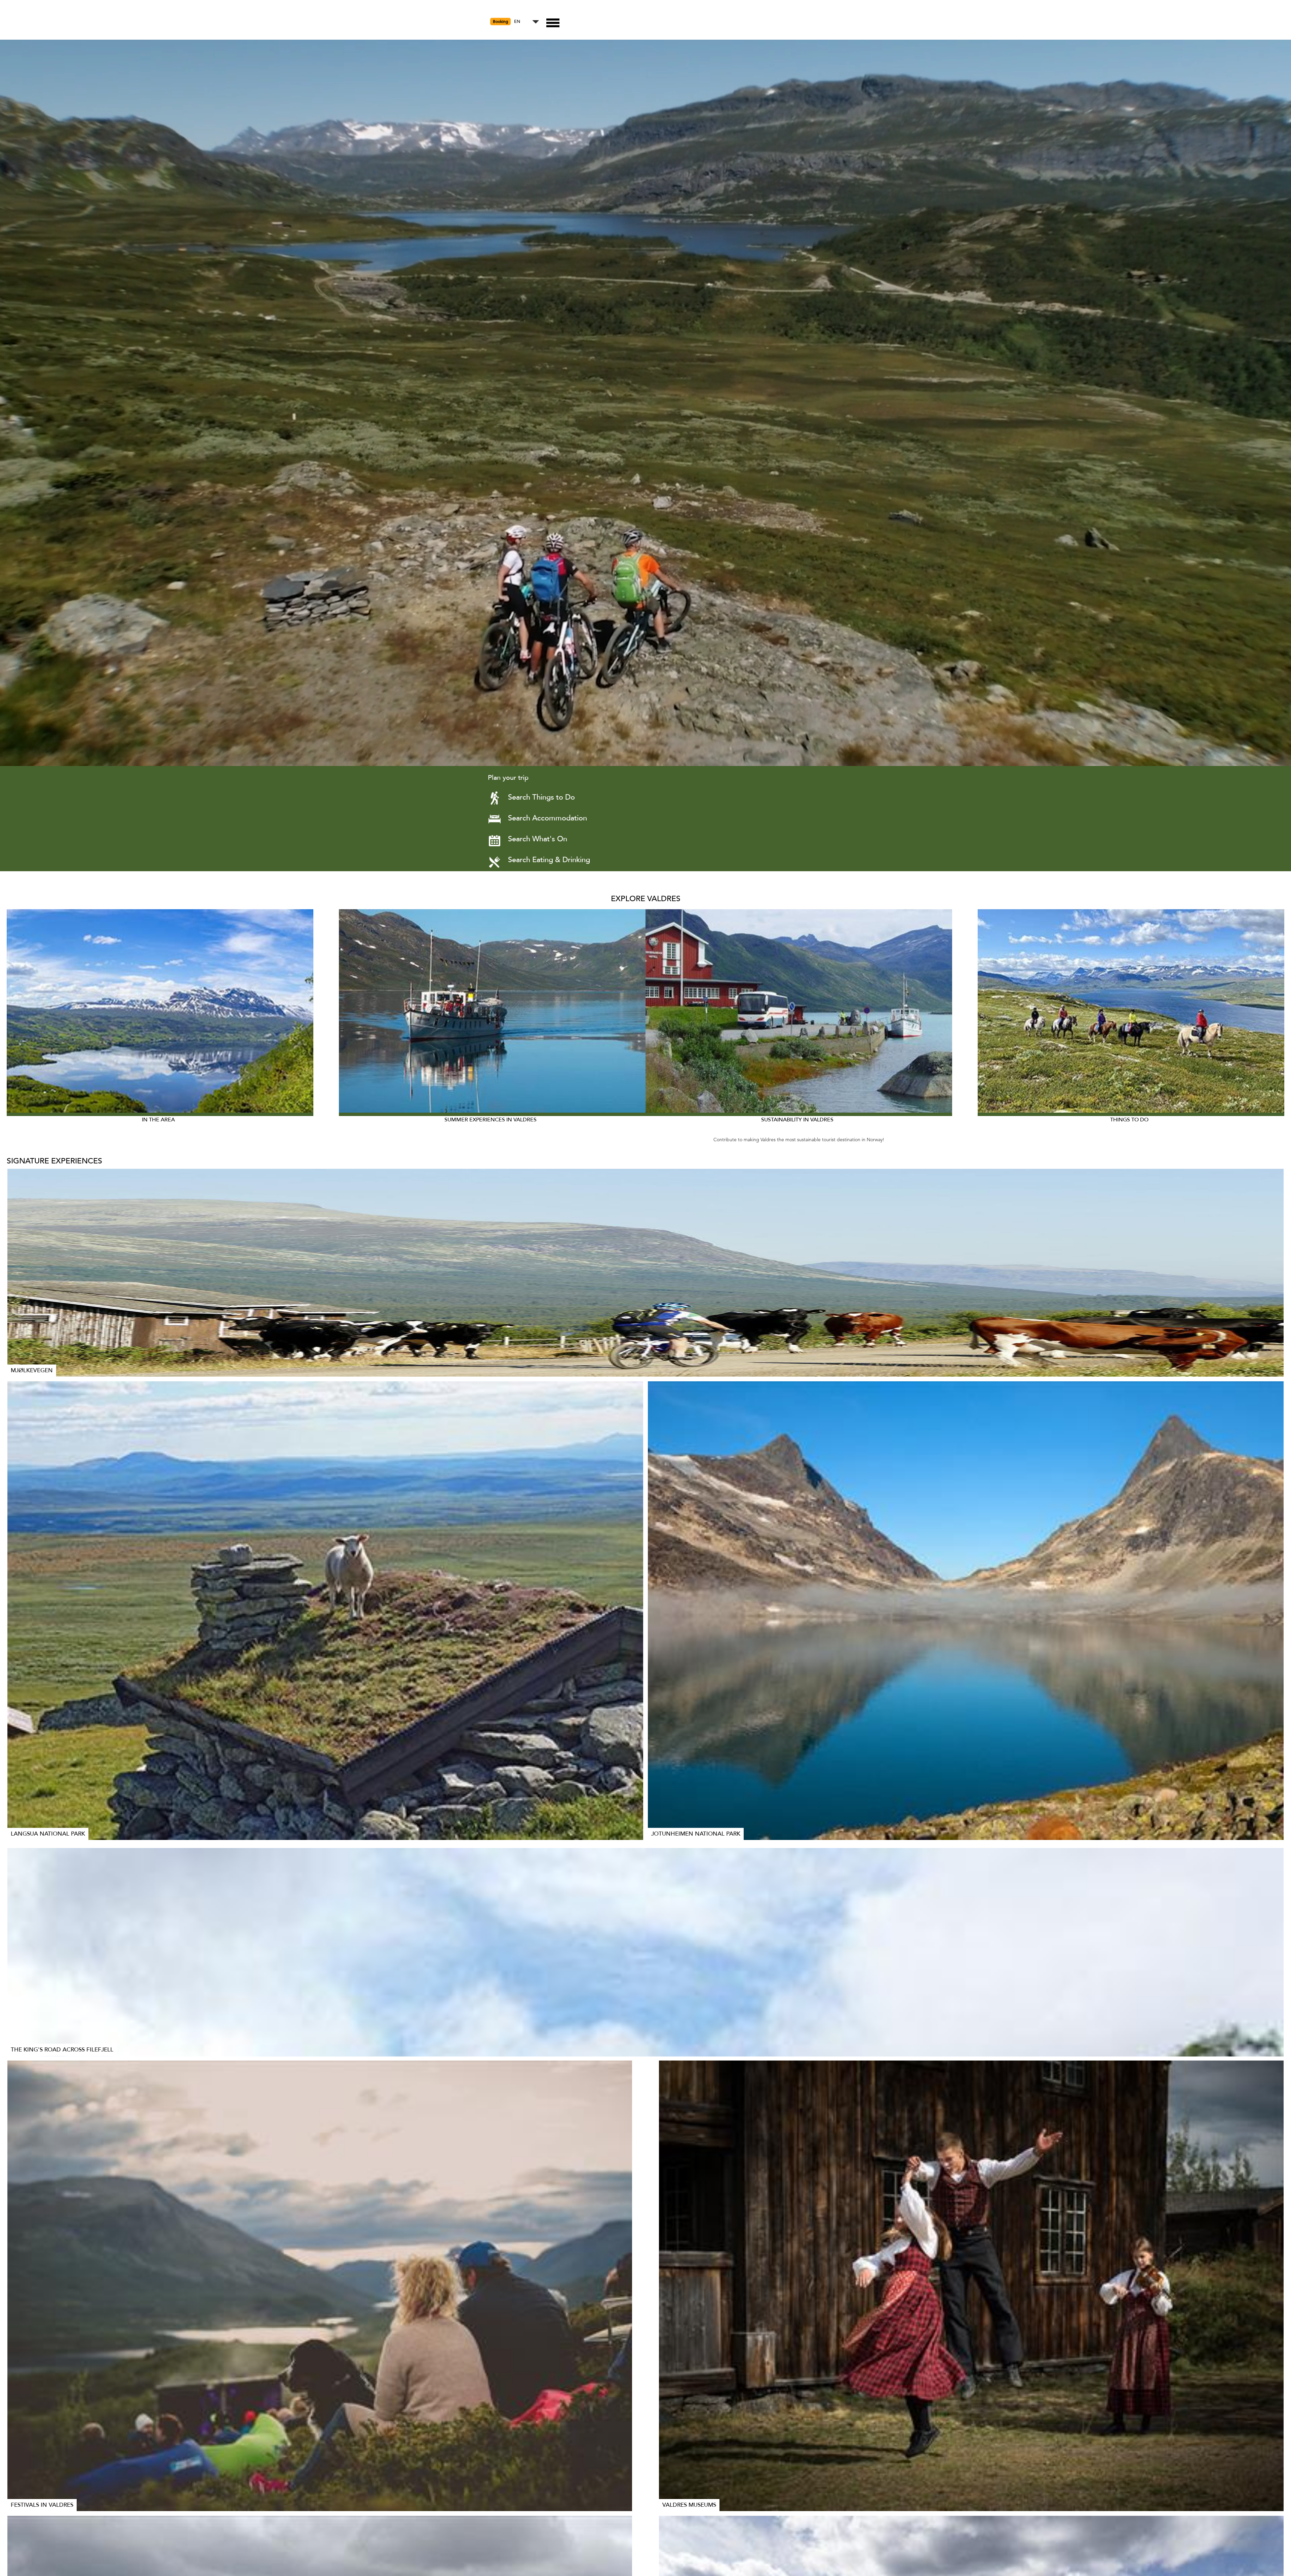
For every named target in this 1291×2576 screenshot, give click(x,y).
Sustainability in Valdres (797, 1120)
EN (517, 22)
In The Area (158, 1120)
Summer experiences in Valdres (491, 1120)
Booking (500, 22)
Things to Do (1129, 1120)
